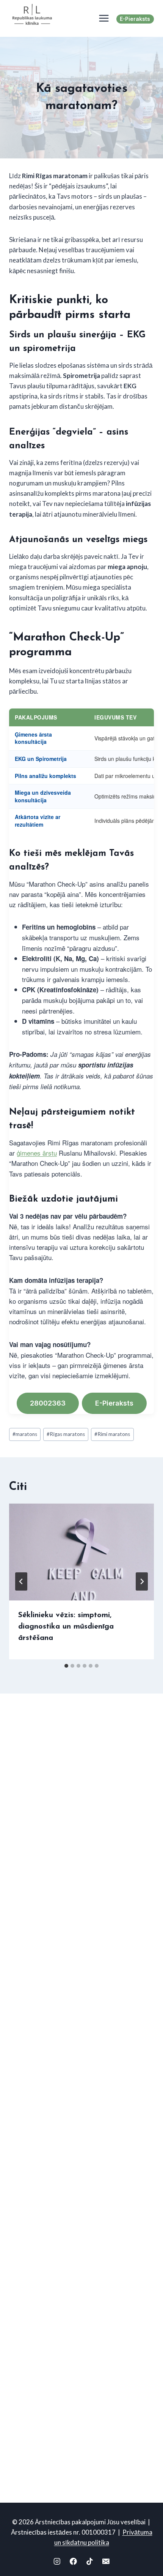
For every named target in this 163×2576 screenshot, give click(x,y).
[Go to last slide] (21, 1581)
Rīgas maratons (66, 1434)
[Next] (142, 1581)
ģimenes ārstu (37, 1153)
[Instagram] (57, 2561)
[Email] (106, 2561)
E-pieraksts (135, 19)
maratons (25, 1434)
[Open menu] (102, 18)
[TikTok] (90, 2561)
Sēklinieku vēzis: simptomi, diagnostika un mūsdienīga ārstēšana (66, 1627)
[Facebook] (73, 2561)
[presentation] (81, 1552)
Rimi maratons (112, 1434)
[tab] (66, 1666)
